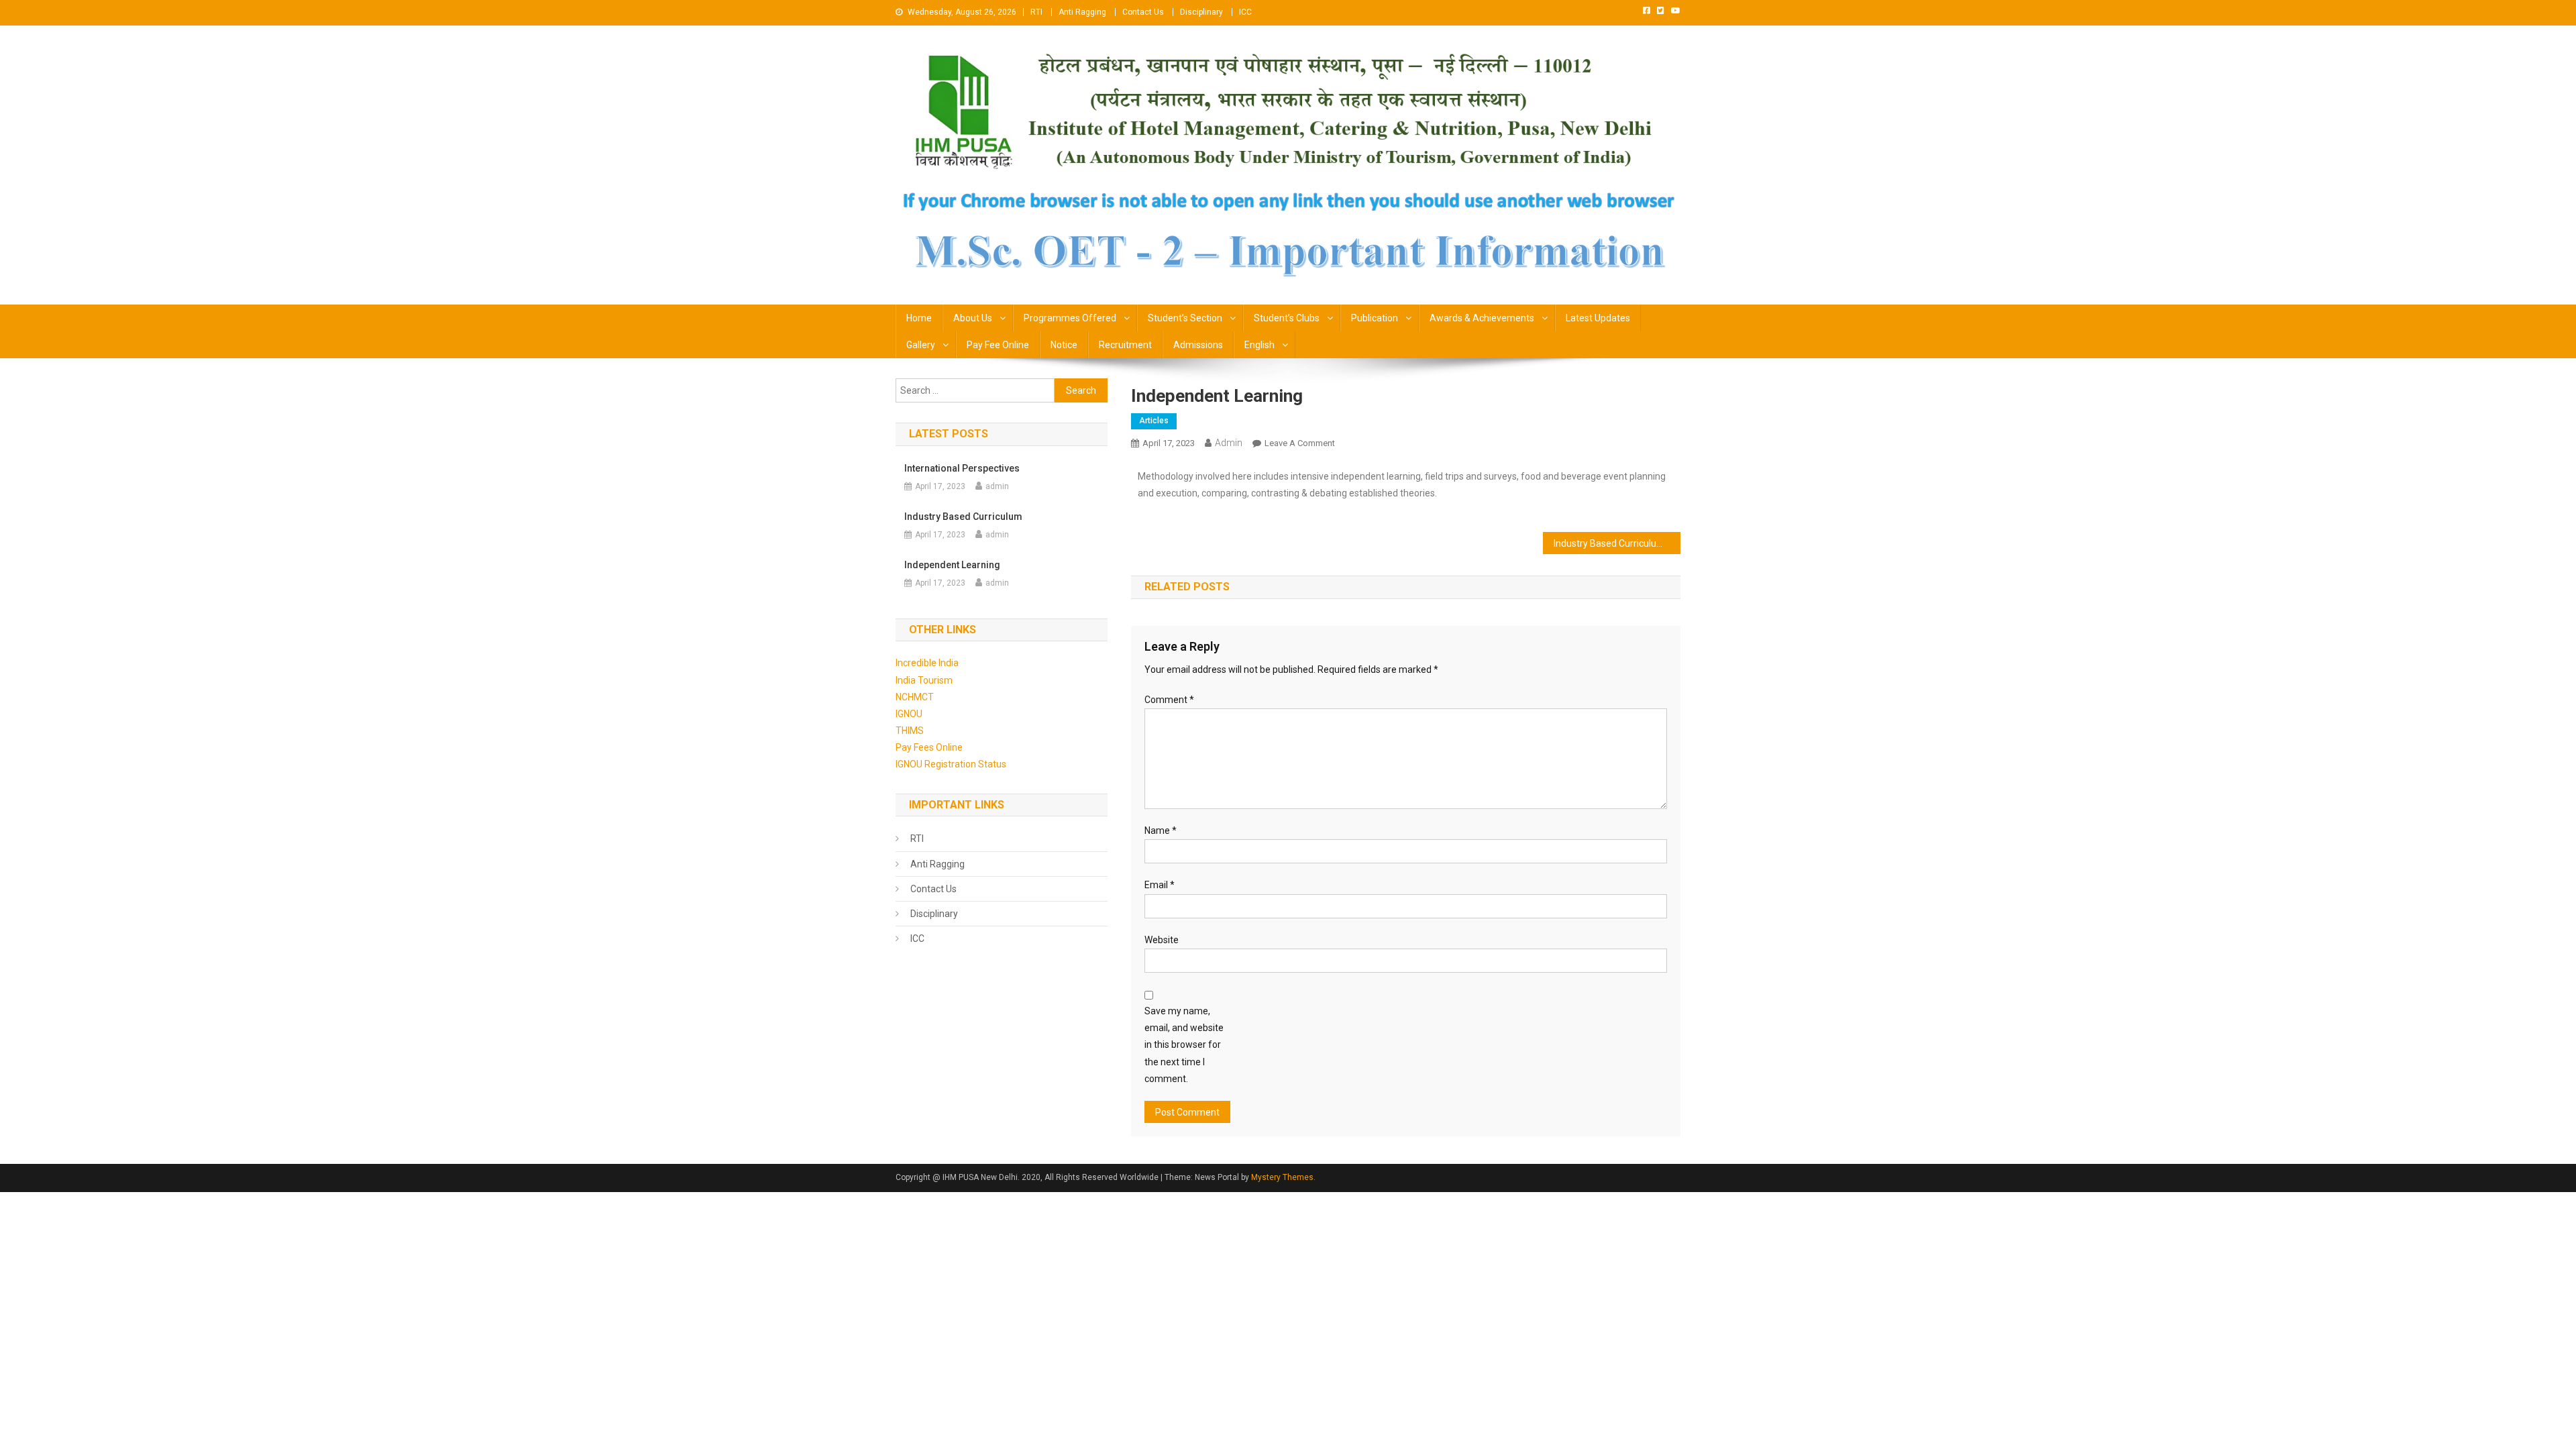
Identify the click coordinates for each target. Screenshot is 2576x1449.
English (1259, 345)
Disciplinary (1201, 12)
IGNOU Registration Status (951, 764)
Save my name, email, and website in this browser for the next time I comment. (1184, 1045)
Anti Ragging (1082, 12)
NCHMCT (915, 697)
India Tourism (924, 680)
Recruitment (1125, 345)
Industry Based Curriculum (1609, 543)
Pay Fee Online (998, 345)
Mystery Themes (1282, 1177)
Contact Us (1143, 12)
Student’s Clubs (1287, 318)
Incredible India (927, 663)
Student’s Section (1185, 318)
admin (1229, 443)
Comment (1169, 700)
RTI (1036, 12)
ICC (1245, 12)
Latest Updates (1598, 318)
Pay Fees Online (929, 747)
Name (1161, 830)
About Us (973, 318)
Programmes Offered (1070, 318)
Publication (1375, 318)
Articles (1154, 421)
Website (1162, 940)
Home (919, 318)
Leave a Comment (1300, 443)
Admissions (1198, 345)
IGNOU (909, 714)
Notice (1064, 345)
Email (1160, 885)
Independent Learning (952, 565)
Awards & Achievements (1482, 318)
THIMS (910, 731)
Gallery (921, 345)
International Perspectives (962, 468)
